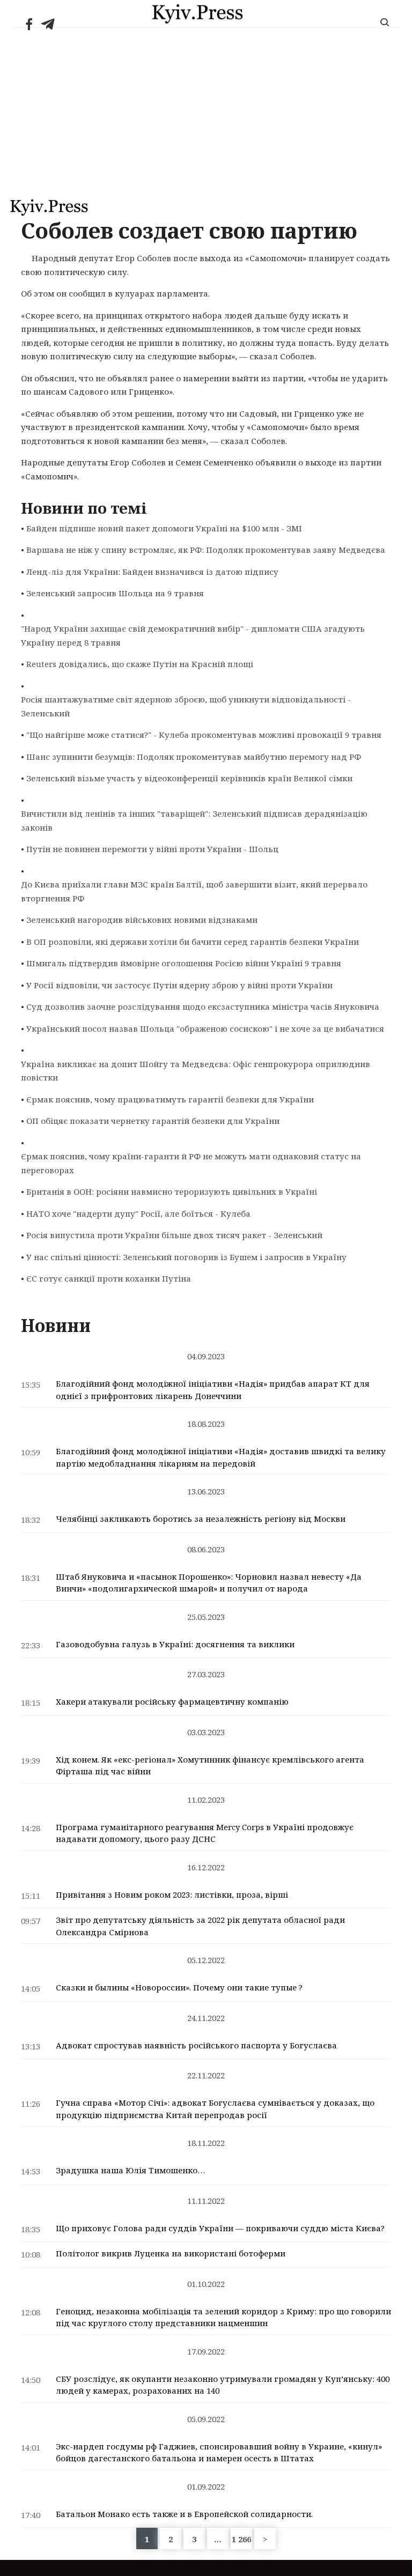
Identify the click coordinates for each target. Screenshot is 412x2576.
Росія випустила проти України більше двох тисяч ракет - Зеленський (174, 1235)
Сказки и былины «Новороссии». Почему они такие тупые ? (179, 1987)
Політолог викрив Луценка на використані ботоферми (171, 2253)
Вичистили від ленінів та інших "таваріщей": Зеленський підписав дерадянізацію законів (194, 820)
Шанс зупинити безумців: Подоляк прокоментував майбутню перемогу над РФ (194, 757)
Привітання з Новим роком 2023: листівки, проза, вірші (172, 1894)
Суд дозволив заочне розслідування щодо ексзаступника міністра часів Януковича (203, 1006)
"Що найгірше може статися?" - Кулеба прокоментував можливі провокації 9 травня (204, 735)
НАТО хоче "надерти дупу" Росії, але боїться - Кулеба (138, 1213)
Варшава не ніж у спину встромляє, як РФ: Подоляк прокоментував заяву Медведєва (206, 550)
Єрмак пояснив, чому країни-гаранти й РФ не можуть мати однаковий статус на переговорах (191, 1163)
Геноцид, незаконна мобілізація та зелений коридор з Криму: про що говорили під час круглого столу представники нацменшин (223, 2317)
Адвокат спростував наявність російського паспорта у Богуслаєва (196, 2045)
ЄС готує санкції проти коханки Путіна (109, 1278)
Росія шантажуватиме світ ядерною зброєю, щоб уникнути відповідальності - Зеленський (186, 706)
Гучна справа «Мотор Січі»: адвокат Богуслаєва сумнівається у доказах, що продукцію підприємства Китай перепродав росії (215, 2109)
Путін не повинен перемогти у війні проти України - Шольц (152, 849)
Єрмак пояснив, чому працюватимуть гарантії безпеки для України (170, 1099)
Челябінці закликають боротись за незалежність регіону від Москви (201, 1519)
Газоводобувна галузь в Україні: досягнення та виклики (175, 1644)
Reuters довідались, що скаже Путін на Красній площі (140, 664)
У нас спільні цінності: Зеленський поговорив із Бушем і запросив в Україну (186, 1257)
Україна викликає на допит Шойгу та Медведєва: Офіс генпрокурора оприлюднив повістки (196, 1071)
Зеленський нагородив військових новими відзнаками (142, 920)
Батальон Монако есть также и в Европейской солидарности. (184, 2514)
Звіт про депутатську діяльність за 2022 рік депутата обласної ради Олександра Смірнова (200, 1926)
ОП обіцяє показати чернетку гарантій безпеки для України (153, 1121)
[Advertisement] (206, 108)
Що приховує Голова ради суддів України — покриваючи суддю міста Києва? (220, 2228)
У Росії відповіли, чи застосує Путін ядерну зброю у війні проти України (179, 985)
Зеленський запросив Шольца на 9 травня (115, 593)
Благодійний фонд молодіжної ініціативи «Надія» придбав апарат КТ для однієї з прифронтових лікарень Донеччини (213, 1390)
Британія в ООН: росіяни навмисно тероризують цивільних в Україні (172, 1191)
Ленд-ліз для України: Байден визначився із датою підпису (152, 572)
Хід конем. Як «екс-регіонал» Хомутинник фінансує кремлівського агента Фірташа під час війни (210, 1766)
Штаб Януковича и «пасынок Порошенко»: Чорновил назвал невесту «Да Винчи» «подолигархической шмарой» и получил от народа (209, 1583)
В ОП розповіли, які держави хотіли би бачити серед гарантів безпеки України (193, 942)
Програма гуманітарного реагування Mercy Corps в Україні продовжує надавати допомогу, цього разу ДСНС (205, 1833)
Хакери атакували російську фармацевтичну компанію (172, 1701)
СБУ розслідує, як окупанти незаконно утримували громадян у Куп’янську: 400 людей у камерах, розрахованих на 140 (223, 2385)
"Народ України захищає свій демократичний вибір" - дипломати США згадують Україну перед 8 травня (193, 635)
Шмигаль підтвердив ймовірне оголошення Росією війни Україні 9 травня (184, 963)
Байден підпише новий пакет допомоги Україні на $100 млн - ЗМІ (164, 528)
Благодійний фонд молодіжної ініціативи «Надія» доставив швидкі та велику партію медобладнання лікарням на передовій (221, 1457)
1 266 (241, 2539)
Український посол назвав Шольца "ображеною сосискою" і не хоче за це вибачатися (205, 1028)
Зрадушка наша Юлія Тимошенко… (130, 2170)
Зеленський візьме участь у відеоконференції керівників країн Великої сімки (189, 778)
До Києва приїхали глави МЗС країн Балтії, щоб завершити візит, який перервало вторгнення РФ (194, 891)
